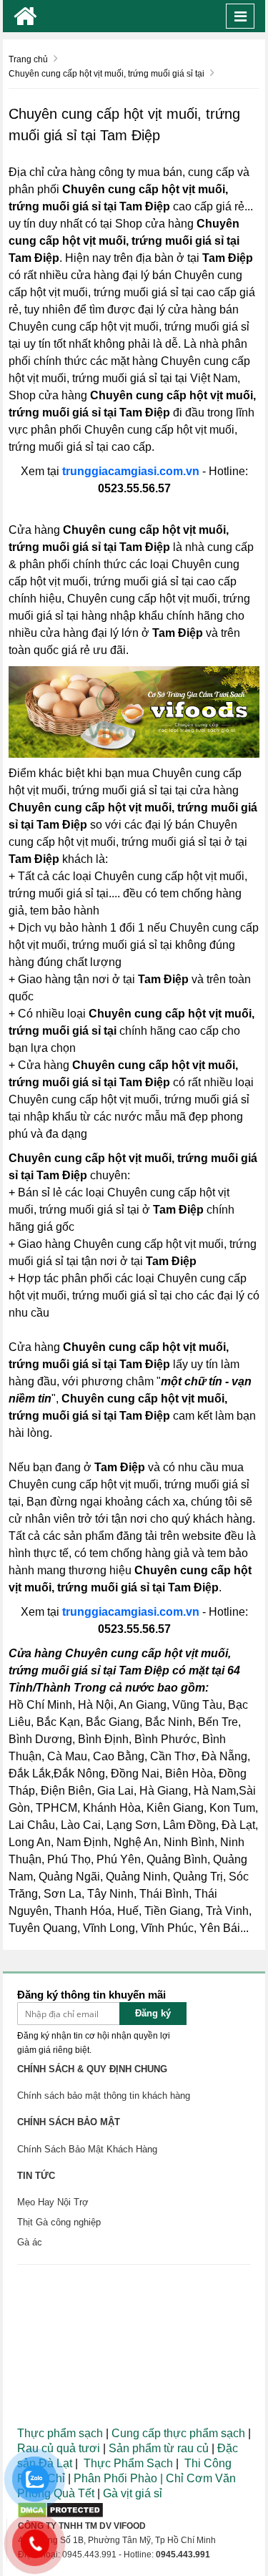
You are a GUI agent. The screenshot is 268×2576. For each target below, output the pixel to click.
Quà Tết (74, 2493)
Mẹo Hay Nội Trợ (53, 2202)
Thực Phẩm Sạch (128, 2463)
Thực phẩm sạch (60, 2433)
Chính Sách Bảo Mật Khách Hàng (87, 2149)
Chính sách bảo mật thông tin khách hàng (104, 2096)
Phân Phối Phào (117, 2478)
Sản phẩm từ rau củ (159, 2448)
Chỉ (173, 2478)
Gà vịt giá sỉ (133, 2493)
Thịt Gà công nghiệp (59, 2222)
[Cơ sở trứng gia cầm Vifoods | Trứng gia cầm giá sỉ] (25, 16)
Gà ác (30, 2242)
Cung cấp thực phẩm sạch (178, 2433)
